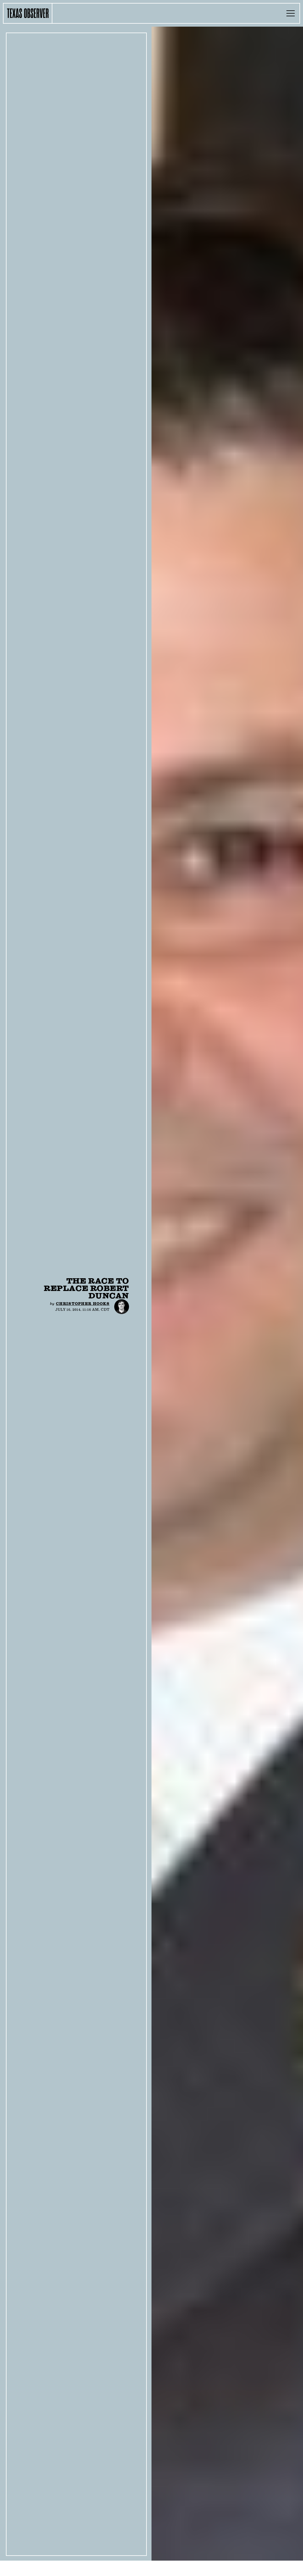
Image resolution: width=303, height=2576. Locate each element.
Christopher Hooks (83, 1304)
